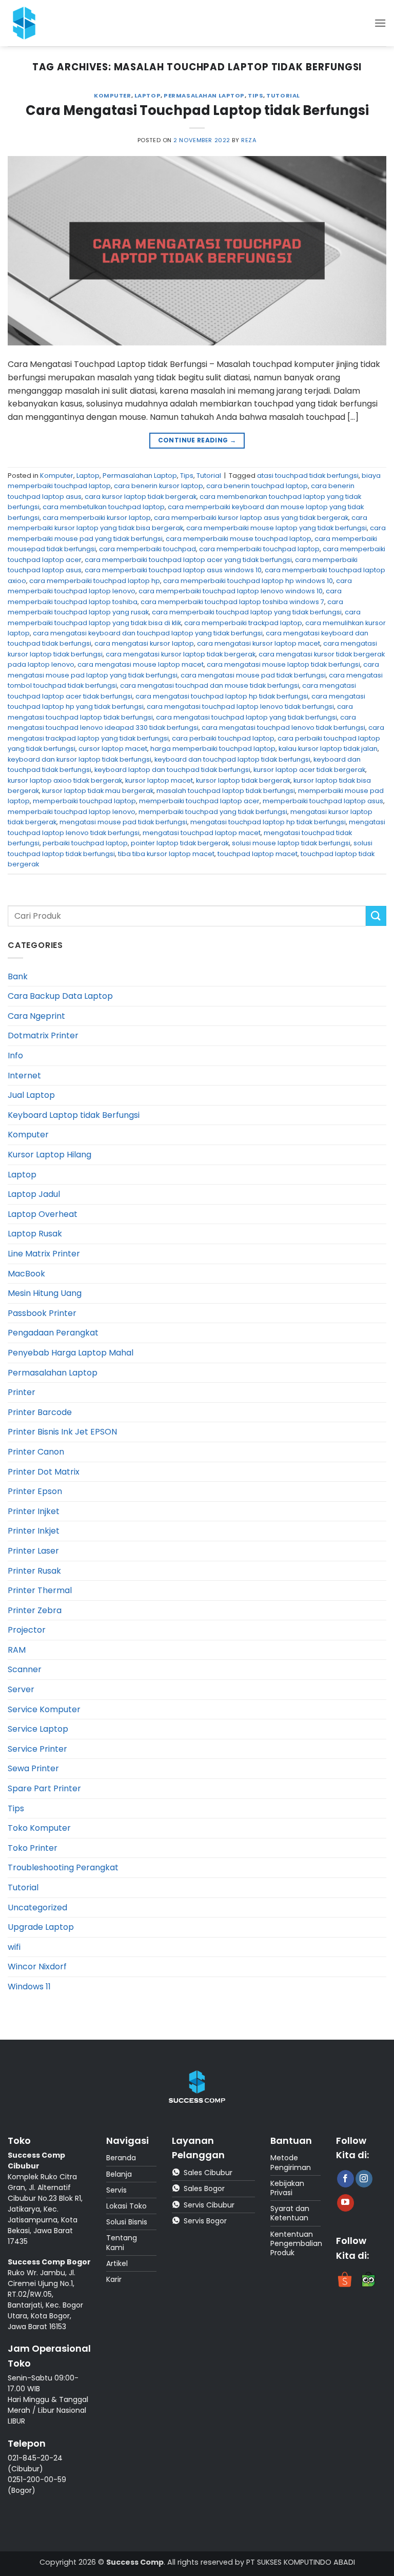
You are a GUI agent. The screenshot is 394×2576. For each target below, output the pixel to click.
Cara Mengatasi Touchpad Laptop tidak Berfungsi (197, 110)
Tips (255, 95)
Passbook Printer (42, 1313)
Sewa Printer (33, 1768)
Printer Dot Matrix (44, 1472)
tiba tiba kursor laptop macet (166, 854)
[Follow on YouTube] (346, 2203)
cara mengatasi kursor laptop (144, 643)
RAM (17, 1650)
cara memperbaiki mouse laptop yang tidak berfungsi (277, 528)
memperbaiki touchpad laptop (84, 801)
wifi (14, 1947)
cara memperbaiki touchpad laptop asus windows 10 (173, 570)
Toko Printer (33, 1848)
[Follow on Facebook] (346, 2179)
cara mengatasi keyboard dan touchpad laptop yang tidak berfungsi (148, 633)
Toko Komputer (39, 1828)
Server (21, 1689)
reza (249, 140)
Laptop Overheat (43, 1214)
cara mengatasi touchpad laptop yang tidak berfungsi (247, 717)
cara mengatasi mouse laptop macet (141, 664)
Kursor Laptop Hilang (50, 1155)
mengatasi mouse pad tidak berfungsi (123, 822)
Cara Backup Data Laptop (60, 996)
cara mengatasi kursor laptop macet (259, 643)
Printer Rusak (34, 1571)
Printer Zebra (35, 1610)
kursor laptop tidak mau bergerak (98, 791)
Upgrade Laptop (41, 1927)
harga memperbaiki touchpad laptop (213, 749)
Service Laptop (38, 1729)
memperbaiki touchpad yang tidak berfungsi (213, 812)
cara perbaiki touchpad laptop (223, 738)
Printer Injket (34, 1511)
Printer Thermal (40, 1590)
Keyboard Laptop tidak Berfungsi (74, 1115)
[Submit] (376, 916)
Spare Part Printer (44, 1788)
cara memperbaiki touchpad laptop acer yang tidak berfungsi (188, 560)
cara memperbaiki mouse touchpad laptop (239, 539)
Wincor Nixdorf (37, 1967)
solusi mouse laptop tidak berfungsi (291, 843)
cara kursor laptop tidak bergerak (141, 497)
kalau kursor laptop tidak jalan (328, 749)
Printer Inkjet (34, 1531)
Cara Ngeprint (36, 1016)
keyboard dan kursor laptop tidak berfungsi (80, 759)
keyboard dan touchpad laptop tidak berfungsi (232, 759)
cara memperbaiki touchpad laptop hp (95, 581)
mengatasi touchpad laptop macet (202, 833)
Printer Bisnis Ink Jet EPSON (62, 1432)
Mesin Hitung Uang (45, 1293)
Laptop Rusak (35, 1234)
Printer (22, 1392)
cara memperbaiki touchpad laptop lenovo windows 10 (231, 591)
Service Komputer (44, 1709)
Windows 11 (29, 1987)
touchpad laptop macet (258, 854)
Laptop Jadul (34, 1194)
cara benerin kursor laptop (159, 486)
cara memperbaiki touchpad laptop (259, 549)
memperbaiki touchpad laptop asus (323, 801)
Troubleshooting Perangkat (63, 1867)
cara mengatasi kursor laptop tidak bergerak (181, 654)
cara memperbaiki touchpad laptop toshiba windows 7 (232, 602)
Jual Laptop (31, 1095)
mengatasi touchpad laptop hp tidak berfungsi (268, 822)
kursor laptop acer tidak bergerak (309, 770)
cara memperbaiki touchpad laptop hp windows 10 (248, 581)
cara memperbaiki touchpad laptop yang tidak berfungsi (247, 612)
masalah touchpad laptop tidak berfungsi (226, 791)
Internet (24, 1076)
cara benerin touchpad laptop (257, 486)
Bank (18, 976)
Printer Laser (33, 1551)
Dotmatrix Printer (43, 1035)
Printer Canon (36, 1452)
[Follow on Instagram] (364, 2179)
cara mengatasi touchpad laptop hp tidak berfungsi (222, 696)
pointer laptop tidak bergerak (180, 843)
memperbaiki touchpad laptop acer (199, 801)
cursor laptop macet (113, 749)
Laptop (147, 95)
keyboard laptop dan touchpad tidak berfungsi (172, 770)
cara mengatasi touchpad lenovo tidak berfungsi (283, 728)
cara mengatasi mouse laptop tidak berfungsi (283, 664)
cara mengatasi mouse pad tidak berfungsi (253, 675)
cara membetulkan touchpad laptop (104, 507)
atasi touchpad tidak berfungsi (308, 476)
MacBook (26, 1274)
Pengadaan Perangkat (53, 1333)
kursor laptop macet (159, 780)
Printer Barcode (40, 1412)
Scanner (25, 1669)
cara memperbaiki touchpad (147, 549)
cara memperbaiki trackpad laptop (243, 623)
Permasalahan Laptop (204, 95)
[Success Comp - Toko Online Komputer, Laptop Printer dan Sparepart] (30, 23)
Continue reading (197, 440)
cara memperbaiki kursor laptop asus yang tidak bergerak (251, 518)
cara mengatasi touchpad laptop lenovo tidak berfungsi (240, 706)
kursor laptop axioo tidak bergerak (65, 780)
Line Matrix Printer (44, 1254)
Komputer (112, 95)
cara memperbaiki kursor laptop (97, 518)
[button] (380, 23)
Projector (27, 1630)
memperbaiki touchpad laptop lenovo (72, 812)
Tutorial (283, 95)
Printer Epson (35, 1491)
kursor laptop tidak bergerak (243, 780)
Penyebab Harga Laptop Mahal (71, 1353)
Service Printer (37, 1749)
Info (15, 1055)
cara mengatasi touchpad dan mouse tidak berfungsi (210, 685)
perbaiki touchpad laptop (85, 843)
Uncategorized (37, 1907)
